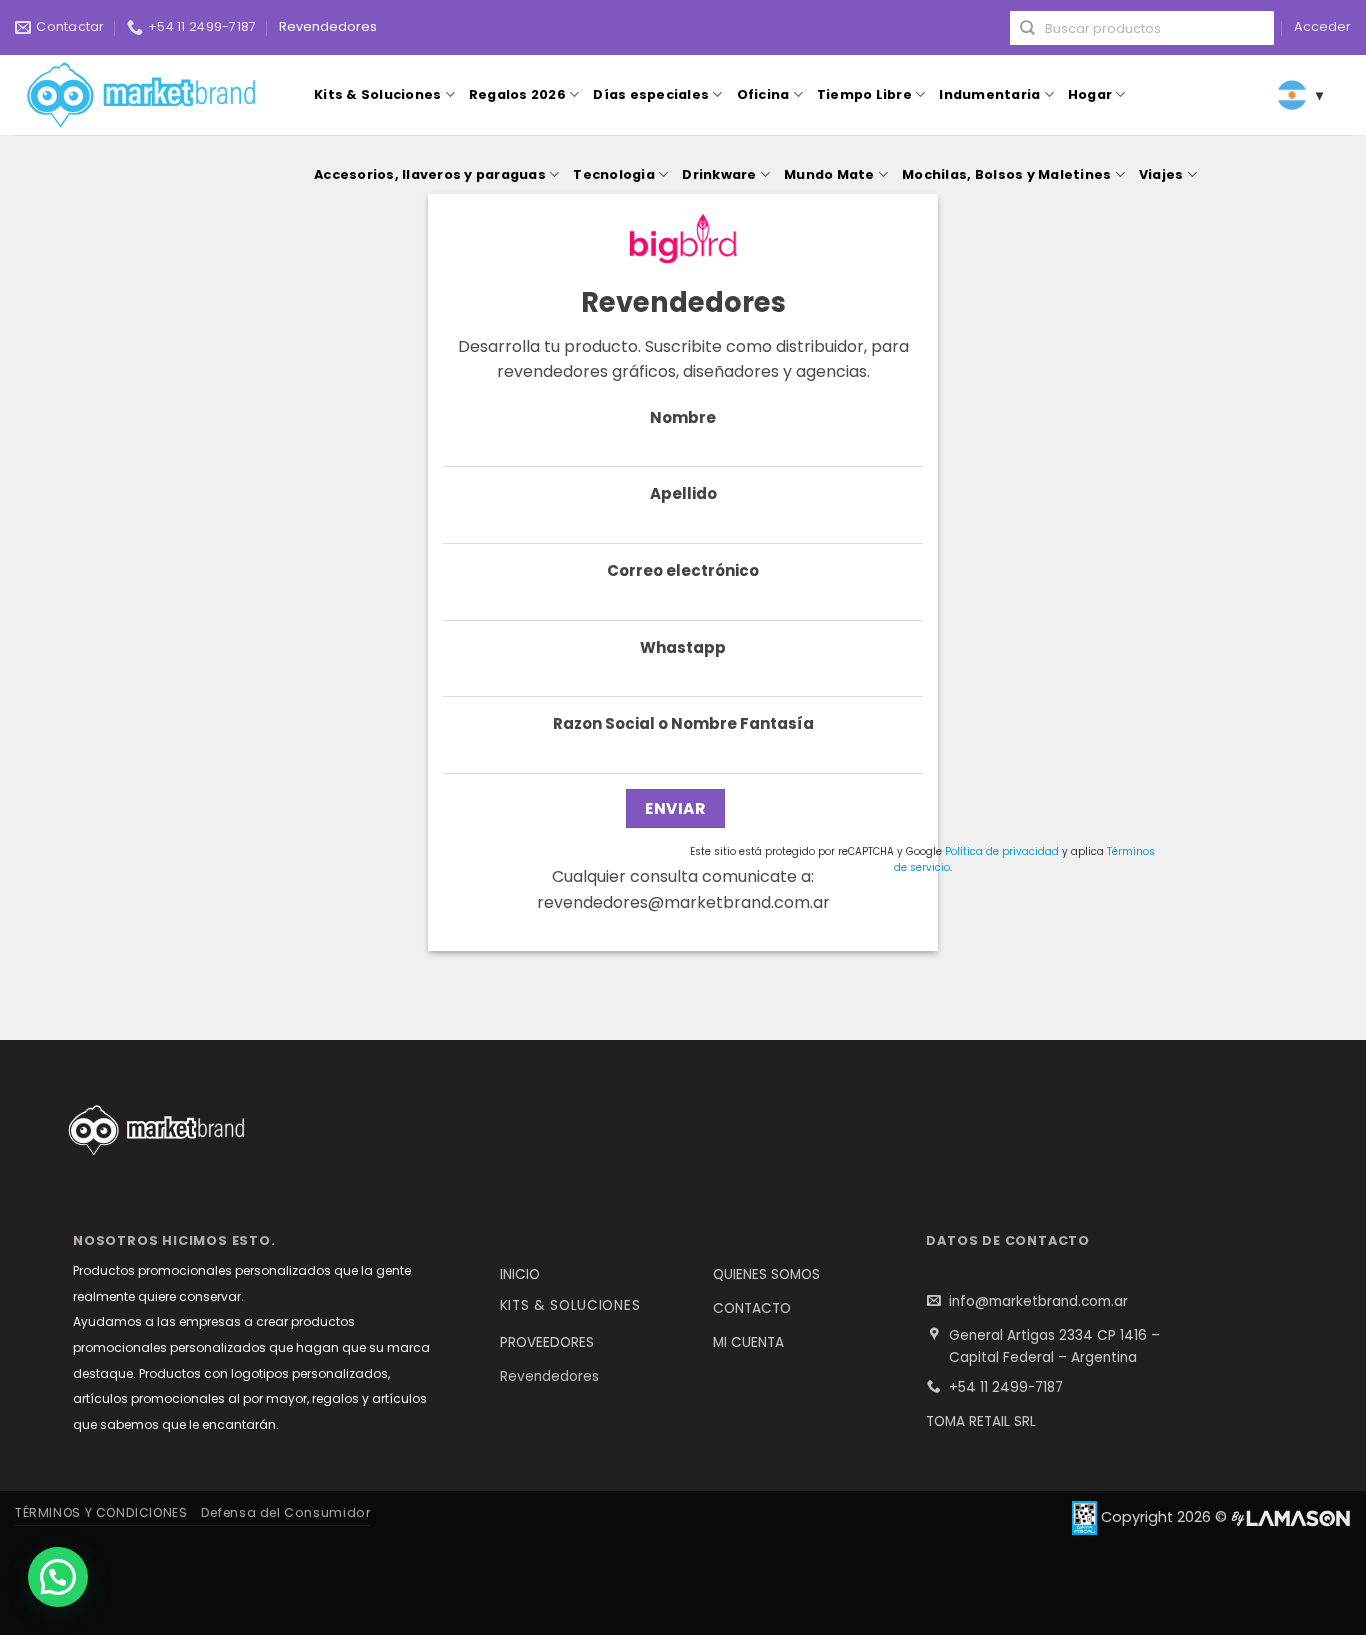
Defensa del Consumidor (285, 1512)
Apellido (683, 493)
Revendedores (328, 26)
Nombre (683, 417)
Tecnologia (614, 174)
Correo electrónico (683, 570)
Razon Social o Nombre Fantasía (683, 723)
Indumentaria (989, 94)
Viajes (1161, 174)
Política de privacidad (1002, 851)
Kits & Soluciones (377, 94)
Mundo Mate (829, 174)
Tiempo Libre (864, 94)
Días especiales (651, 94)
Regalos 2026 (517, 94)
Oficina (763, 94)
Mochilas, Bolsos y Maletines (1006, 174)
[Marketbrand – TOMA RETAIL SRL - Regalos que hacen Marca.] (146, 95)
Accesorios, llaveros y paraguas (430, 174)
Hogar (1090, 94)
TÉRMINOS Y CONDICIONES (101, 1512)
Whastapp (683, 647)
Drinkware (719, 174)
